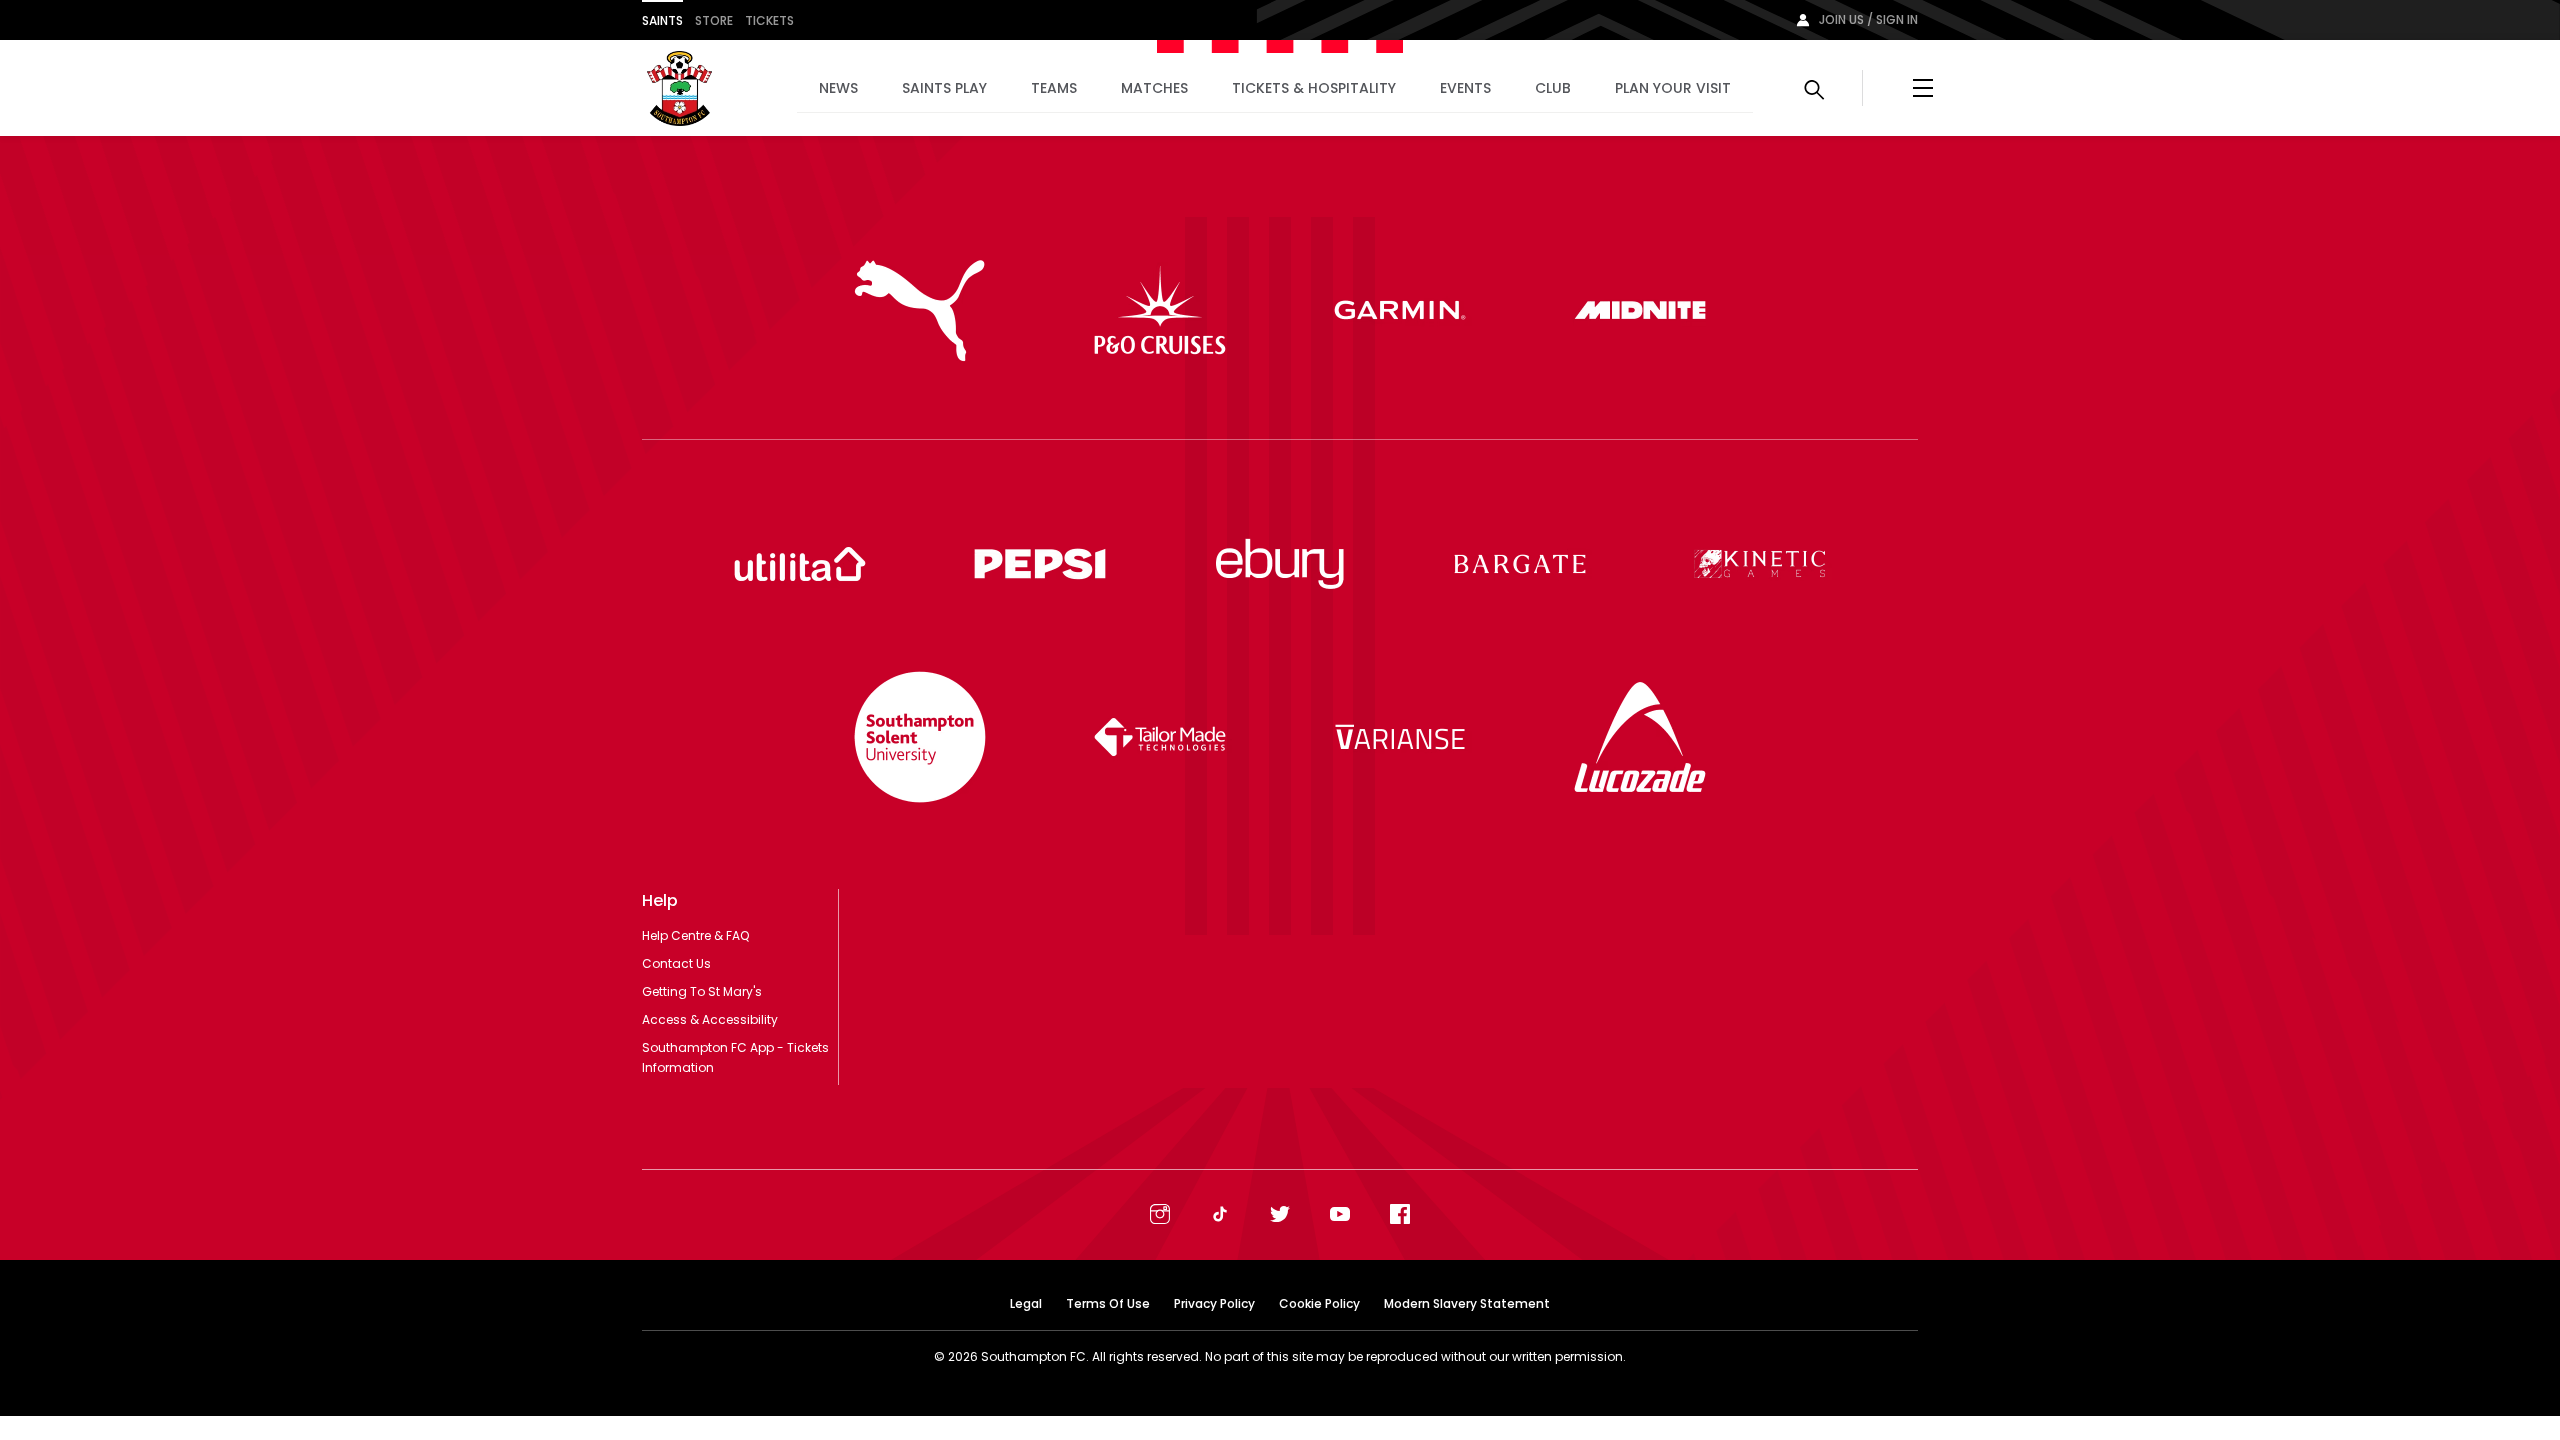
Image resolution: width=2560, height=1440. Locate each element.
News (838, 88)
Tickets (769, 20)
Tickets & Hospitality (1314, 88)
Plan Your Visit (1673, 88)
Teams (1054, 88)
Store (714, 20)
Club (1553, 88)
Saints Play (944, 88)
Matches (1154, 88)
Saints (662, 20)
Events (1465, 88)
